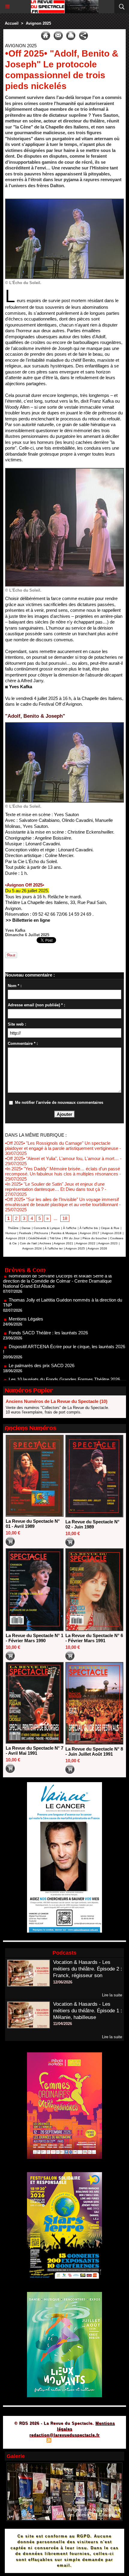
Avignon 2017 (90, 1233)
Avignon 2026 (97, 1248)
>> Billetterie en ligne (28, 920)
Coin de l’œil (28, 1243)
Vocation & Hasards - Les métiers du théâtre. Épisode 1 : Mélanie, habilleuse (88, 2011)
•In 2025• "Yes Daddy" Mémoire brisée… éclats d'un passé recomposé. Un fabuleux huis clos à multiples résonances (63, 1171)
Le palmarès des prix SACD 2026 (42, 1340)
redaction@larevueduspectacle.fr (64, 2435)
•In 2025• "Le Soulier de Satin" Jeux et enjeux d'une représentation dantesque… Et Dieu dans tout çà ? (55, 1187)
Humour (11, 1233)
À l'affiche (70, 1228)
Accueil (12, 23)
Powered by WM (93, 2441)
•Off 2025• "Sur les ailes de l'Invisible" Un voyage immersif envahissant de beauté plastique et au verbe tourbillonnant (62, 1202)
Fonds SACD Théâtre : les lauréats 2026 (48, 1307)
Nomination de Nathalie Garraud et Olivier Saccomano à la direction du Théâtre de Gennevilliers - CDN (63, 1375)
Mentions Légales (26, 1293)
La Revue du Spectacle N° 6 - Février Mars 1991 (94, 1638)
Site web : (17, 1024)
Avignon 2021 (63, 1243)
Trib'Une (55, 1238)
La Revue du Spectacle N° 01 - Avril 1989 (33, 1524)
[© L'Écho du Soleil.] (64, 201)
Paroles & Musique (64, 1233)
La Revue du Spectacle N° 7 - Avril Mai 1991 (34, 1751)
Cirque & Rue (110, 1228)
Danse (26, 1228)
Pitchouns (41, 1233)
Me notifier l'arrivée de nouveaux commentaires (59, 1102)
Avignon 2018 (112, 1233)
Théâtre (13, 1228)
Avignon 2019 (15, 1238)
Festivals (25, 1233)
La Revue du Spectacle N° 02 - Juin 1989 (92, 1524)
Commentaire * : (23, 1043)
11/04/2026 (63, 2024)
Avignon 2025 (38, 23)
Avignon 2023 (108, 1243)
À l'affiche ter (54, 1248)
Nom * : (15, 986)
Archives (45, 1243)
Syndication (64, 2441)
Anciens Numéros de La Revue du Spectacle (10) (57, 1401)
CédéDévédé (37, 1238)
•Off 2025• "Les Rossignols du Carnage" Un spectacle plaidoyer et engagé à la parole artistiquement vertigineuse (62, 1146)
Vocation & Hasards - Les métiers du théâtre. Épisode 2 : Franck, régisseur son (88, 1969)
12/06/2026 (63, 1982)
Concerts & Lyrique (47, 1228)
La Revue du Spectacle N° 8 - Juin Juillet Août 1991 (94, 1751)
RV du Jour (72, 1238)
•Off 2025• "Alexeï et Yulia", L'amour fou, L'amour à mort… (62, 1158)
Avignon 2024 (32, 1248)
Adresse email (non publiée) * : (36, 1005)
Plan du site (32, 2441)
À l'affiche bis (89, 1228)
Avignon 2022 (86, 1243)
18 (65, 1218)
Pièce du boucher (95, 1238)
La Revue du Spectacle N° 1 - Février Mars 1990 (34, 1638)
